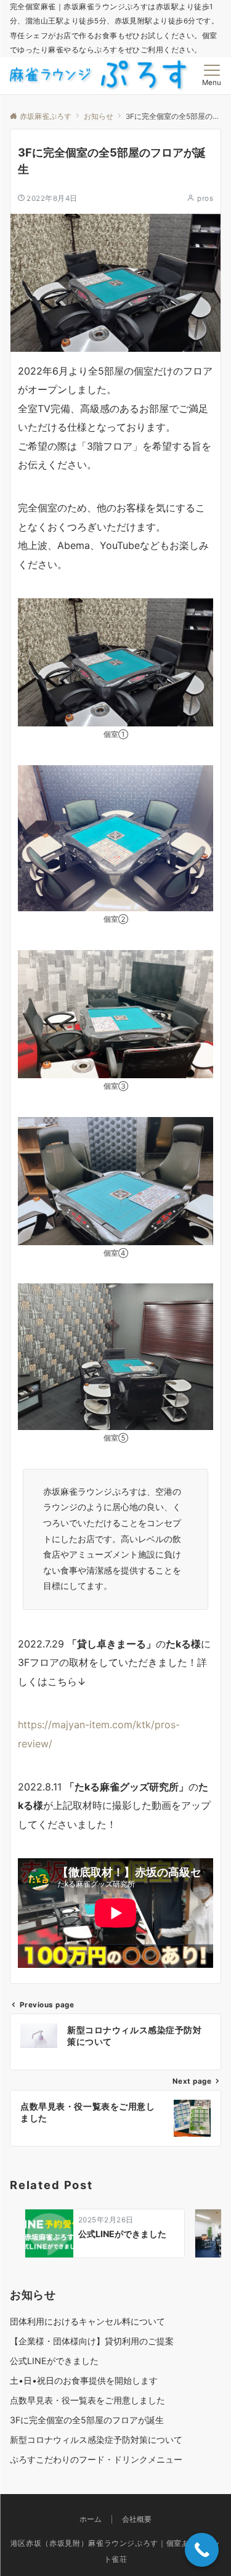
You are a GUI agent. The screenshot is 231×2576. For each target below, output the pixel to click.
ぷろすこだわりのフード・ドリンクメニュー (96, 2459)
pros (205, 198)
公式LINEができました (54, 2361)
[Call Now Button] (202, 2550)
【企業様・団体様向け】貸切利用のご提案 (92, 2341)
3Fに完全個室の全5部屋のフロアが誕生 (87, 2420)
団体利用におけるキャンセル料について (87, 2321)
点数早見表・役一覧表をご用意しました (87, 2400)
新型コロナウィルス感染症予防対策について (96, 2440)
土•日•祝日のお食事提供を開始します (84, 2380)
